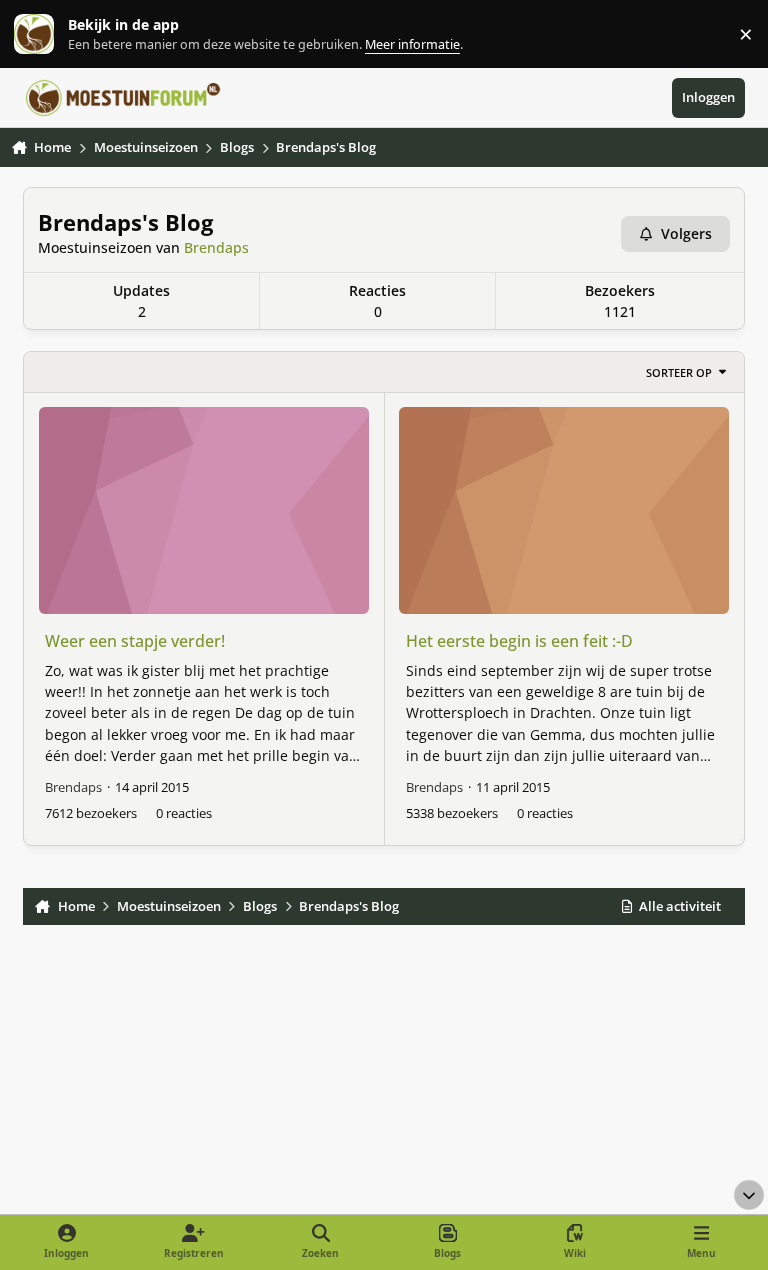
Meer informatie (54, 34)
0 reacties (184, 813)
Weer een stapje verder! (135, 641)
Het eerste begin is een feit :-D (519, 641)
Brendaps (216, 247)
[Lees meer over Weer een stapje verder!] (204, 510)
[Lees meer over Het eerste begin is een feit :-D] (564, 510)
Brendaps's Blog (125, 222)
